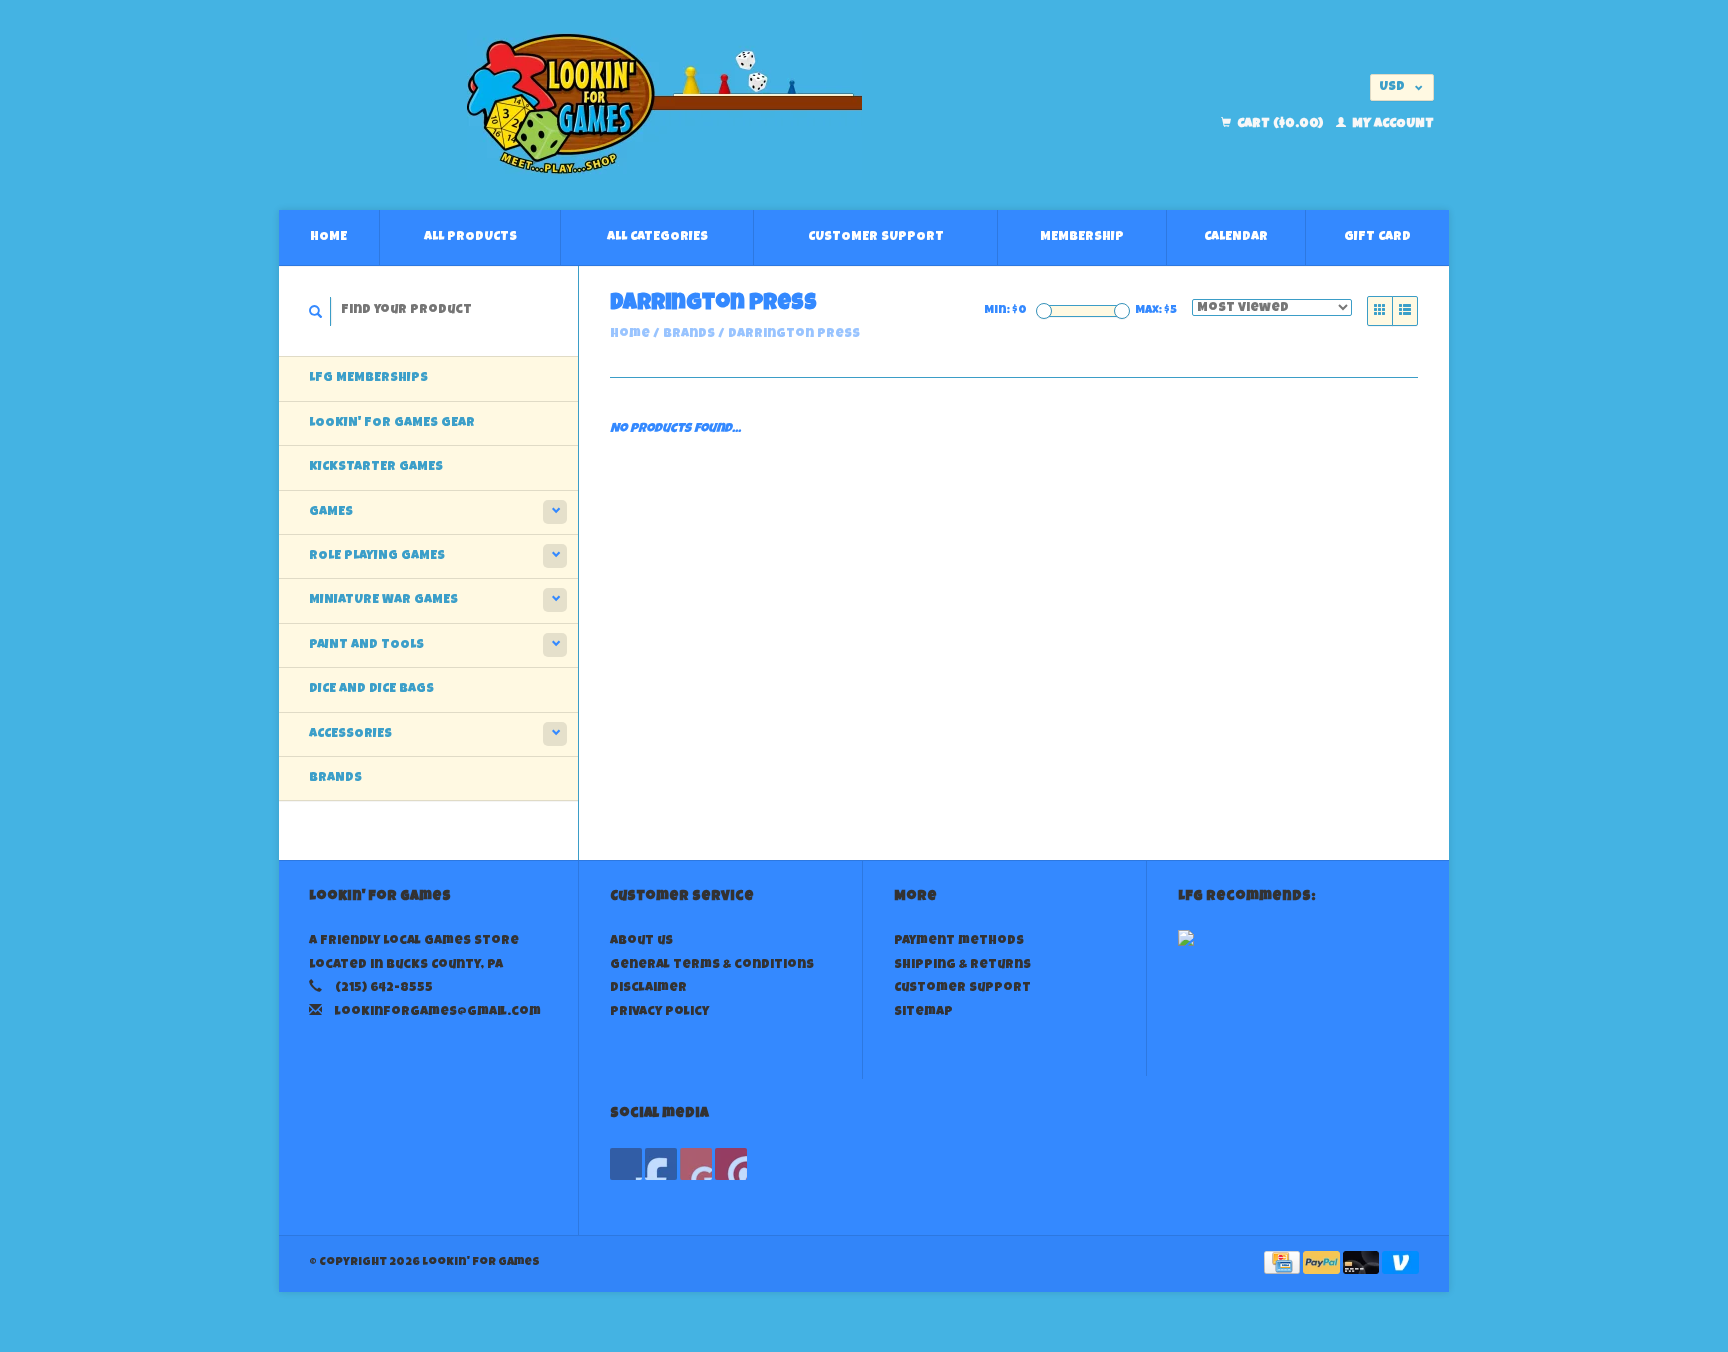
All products (470, 237)
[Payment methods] (1283, 1264)
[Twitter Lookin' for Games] (661, 1164)
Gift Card (1377, 237)
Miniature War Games (383, 600)
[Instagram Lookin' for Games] (731, 1164)
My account (1391, 124)
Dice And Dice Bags (371, 689)
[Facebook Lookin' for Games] (626, 1164)
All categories (657, 237)
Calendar (1236, 237)
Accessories (350, 734)
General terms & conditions (712, 965)
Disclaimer (648, 988)
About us (641, 941)
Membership (1082, 237)
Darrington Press (794, 334)
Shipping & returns (962, 965)
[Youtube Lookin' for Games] (696, 1164)
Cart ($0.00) (1280, 124)
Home (328, 237)
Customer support (876, 237)
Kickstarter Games (376, 467)
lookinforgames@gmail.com (438, 1012)
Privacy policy (659, 1012)
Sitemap (923, 1012)
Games (331, 512)
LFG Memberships (368, 378)
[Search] (316, 311)
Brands (335, 778)
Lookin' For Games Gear (392, 423)
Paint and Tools (366, 645)
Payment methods (959, 941)
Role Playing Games (377, 556)
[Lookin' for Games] (664, 105)
